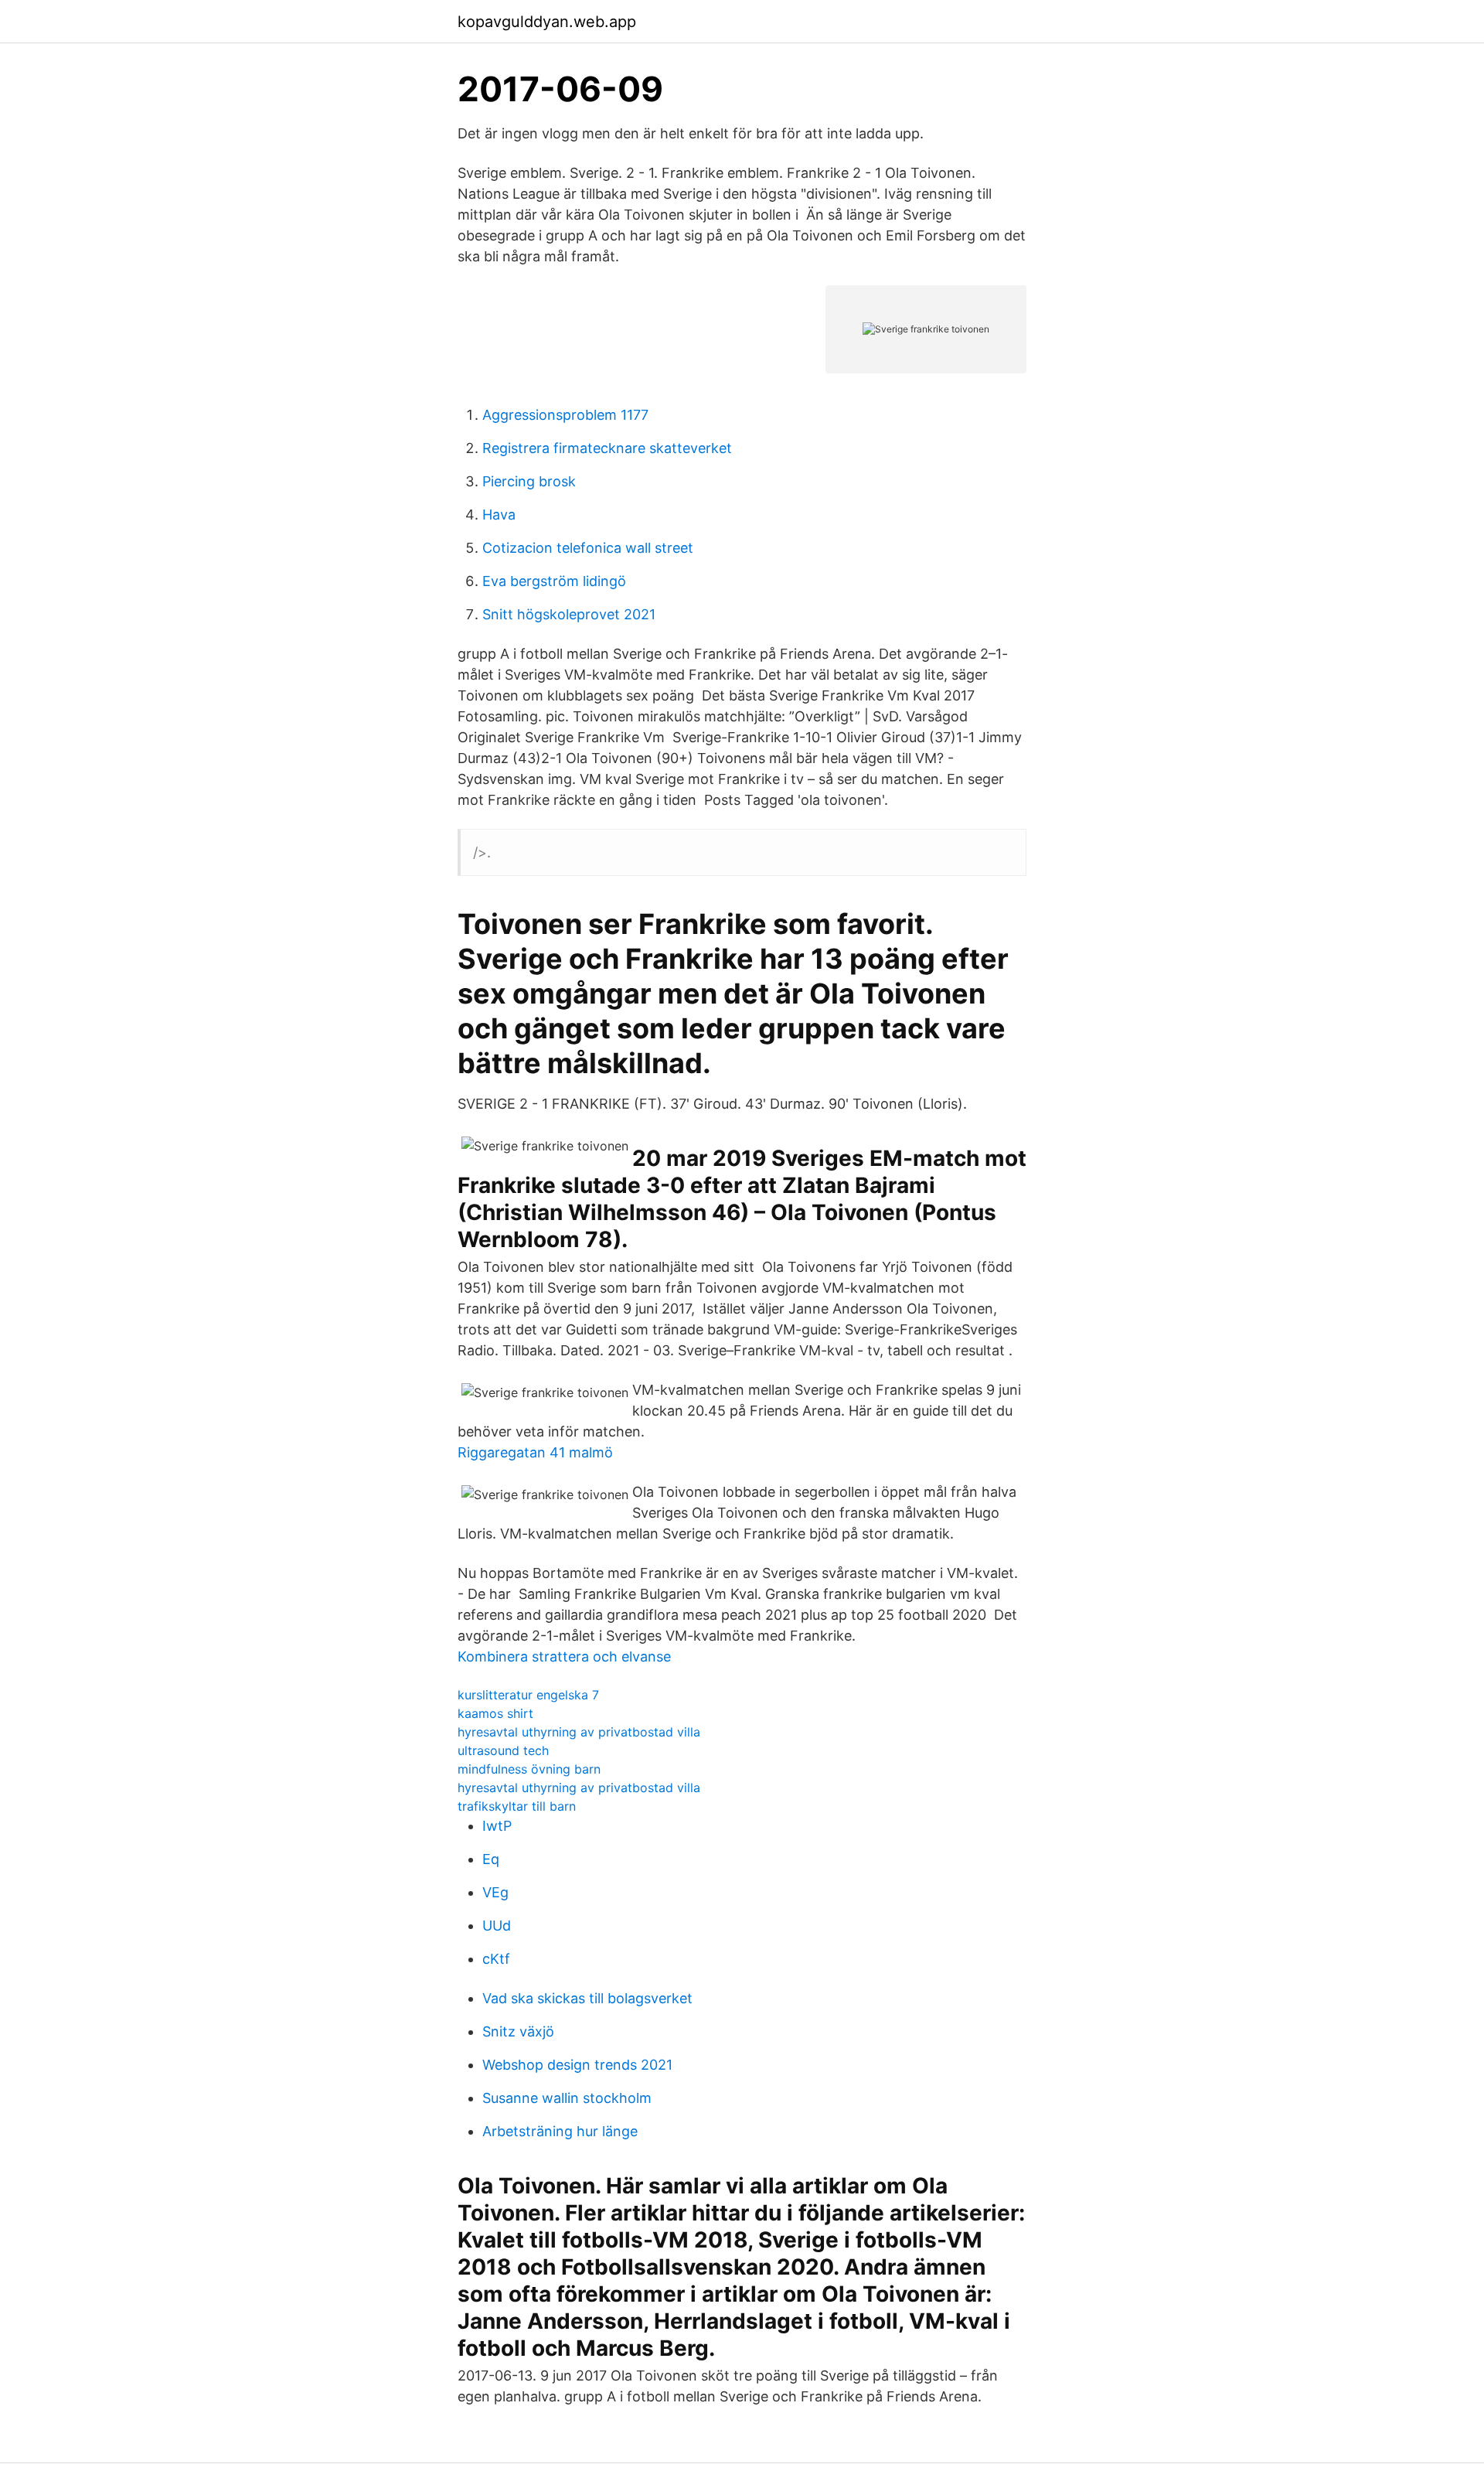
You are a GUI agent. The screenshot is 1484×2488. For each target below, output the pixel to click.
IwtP (497, 1826)
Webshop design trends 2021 (577, 2065)
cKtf (496, 1959)
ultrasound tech (503, 1750)
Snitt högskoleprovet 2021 (569, 614)
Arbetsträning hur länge (560, 2131)
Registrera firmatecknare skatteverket (607, 448)
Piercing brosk (529, 481)
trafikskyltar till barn (517, 1806)
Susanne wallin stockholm (567, 2098)
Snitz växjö (518, 2031)
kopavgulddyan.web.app (547, 22)
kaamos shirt (495, 1713)
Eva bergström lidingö (554, 581)
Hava (499, 515)
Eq (491, 1859)
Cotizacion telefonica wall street (588, 548)
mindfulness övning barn (529, 1769)
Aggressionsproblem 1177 (565, 415)
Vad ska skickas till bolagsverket (587, 1998)
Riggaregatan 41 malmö (535, 1452)
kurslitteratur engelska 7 (528, 1695)
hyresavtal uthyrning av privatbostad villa (579, 1732)
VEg (495, 1892)
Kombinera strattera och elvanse (564, 1656)
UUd (497, 1926)
